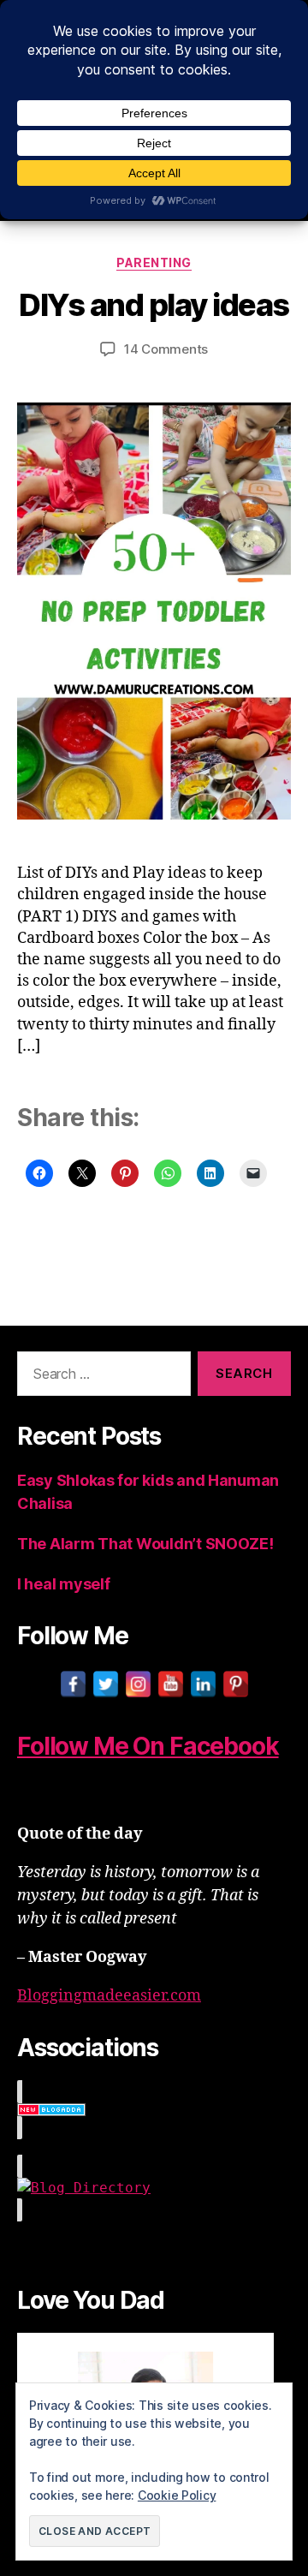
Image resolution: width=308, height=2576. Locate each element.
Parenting (154, 262)
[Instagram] (138, 1684)
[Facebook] (73, 1684)
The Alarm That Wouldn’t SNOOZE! (145, 1544)
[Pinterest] (236, 1684)
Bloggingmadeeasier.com (109, 1996)
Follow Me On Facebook (148, 1746)
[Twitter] (106, 1684)
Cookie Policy (177, 2495)
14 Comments (166, 349)
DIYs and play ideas (154, 305)
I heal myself (64, 1584)
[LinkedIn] (203, 1684)
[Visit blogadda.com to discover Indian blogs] (154, 2110)
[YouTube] (171, 1684)
